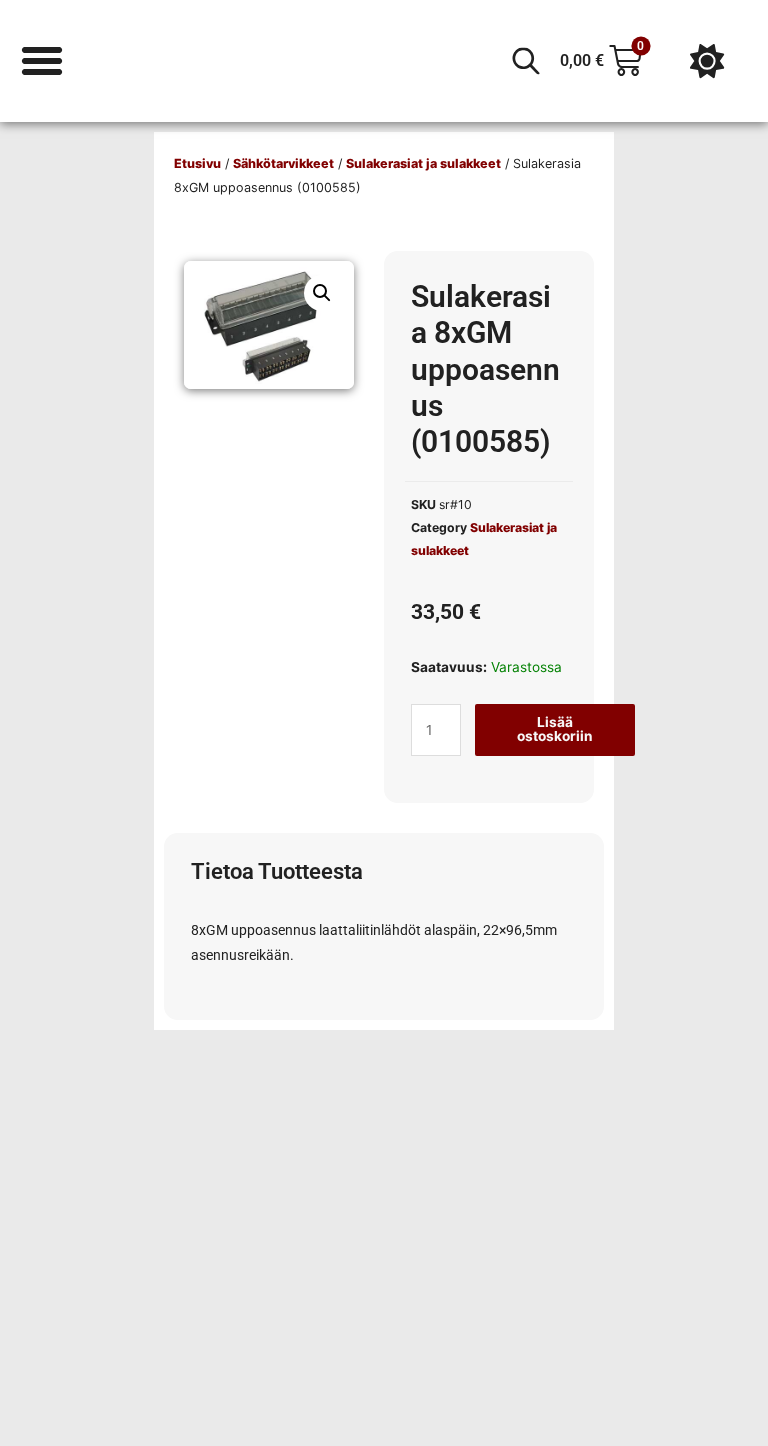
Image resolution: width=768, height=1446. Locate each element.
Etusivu (197, 163)
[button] (322, 293)
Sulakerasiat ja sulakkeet (423, 163)
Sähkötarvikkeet (283, 163)
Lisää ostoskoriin (555, 729)
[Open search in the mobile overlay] (526, 61)
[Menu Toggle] (42, 61)
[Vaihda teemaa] (707, 61)
